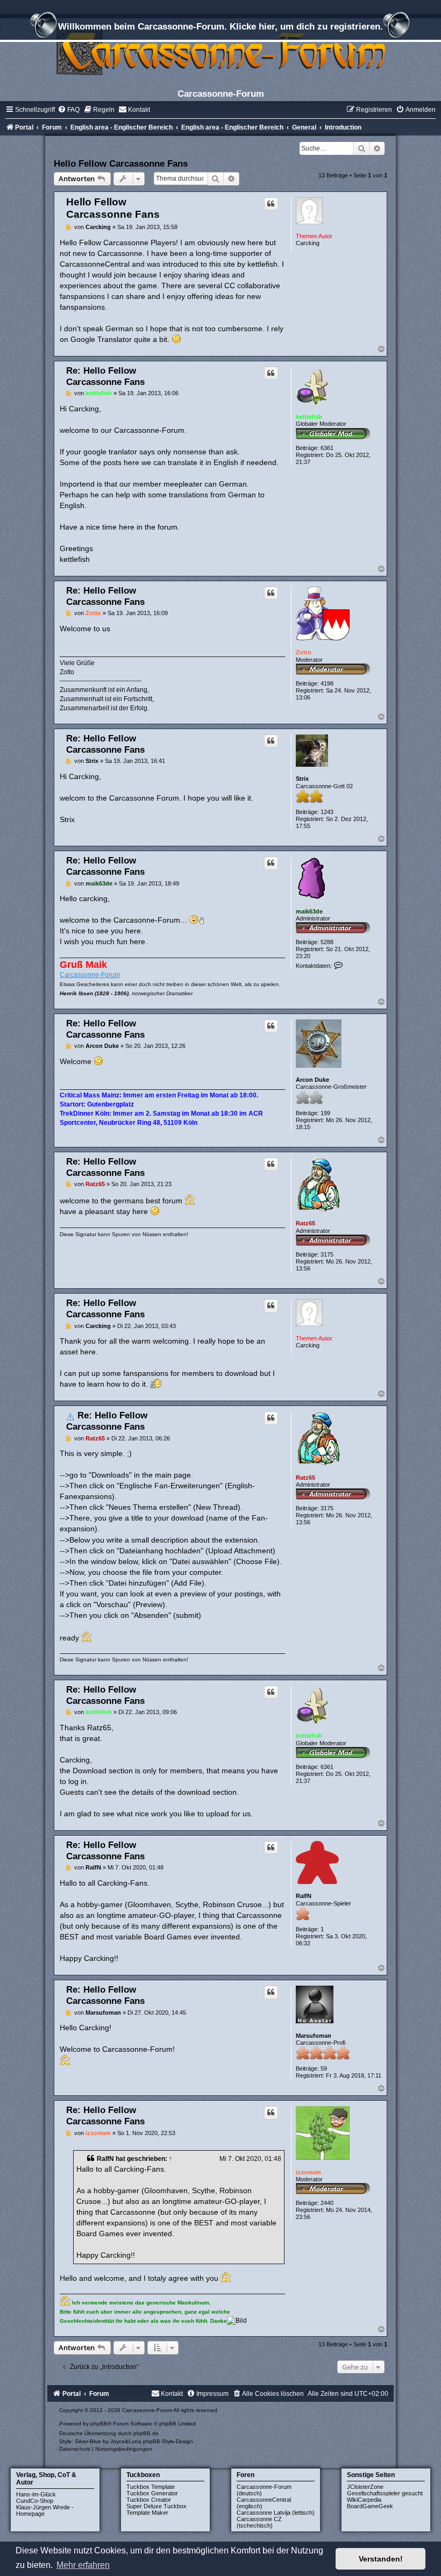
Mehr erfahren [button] (83, 2565)
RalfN (304, 1896)
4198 (327, 683)
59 (324, 2068)
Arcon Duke (312, 1080)
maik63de (309, 911)
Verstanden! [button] (381, 2559)
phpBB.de (146, 2433)
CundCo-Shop (35, 2501)
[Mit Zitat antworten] (271, 204)
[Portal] (220, 51)
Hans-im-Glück (36, 2494)
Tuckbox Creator (149, 2500)
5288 (327, 942)
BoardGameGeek (370, 2506)
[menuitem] (69, 110)
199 (325, 1113)
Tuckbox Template (151, 2487)
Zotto (304, 652)
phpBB (99, 2424)
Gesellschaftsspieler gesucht (385, 2493)
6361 (327, 448)
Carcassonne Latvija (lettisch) (276, 2513)
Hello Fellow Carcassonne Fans (121, 163)
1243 (327, 812)
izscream (308, 2172)
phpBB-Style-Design (168, 2441)
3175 (327, 1254)
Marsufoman (314, 2036)
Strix (302, 779)
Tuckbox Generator (152, 2493)
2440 (327, 2203)
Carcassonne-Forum (90, 975)
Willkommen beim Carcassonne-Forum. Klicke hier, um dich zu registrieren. (220, 26)
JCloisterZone (365, 2487)
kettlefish (309, 417)
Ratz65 (305, 1223)
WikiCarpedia (364, 2500)
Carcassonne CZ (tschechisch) (259, 2522)
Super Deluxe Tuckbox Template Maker (157, 2509)
